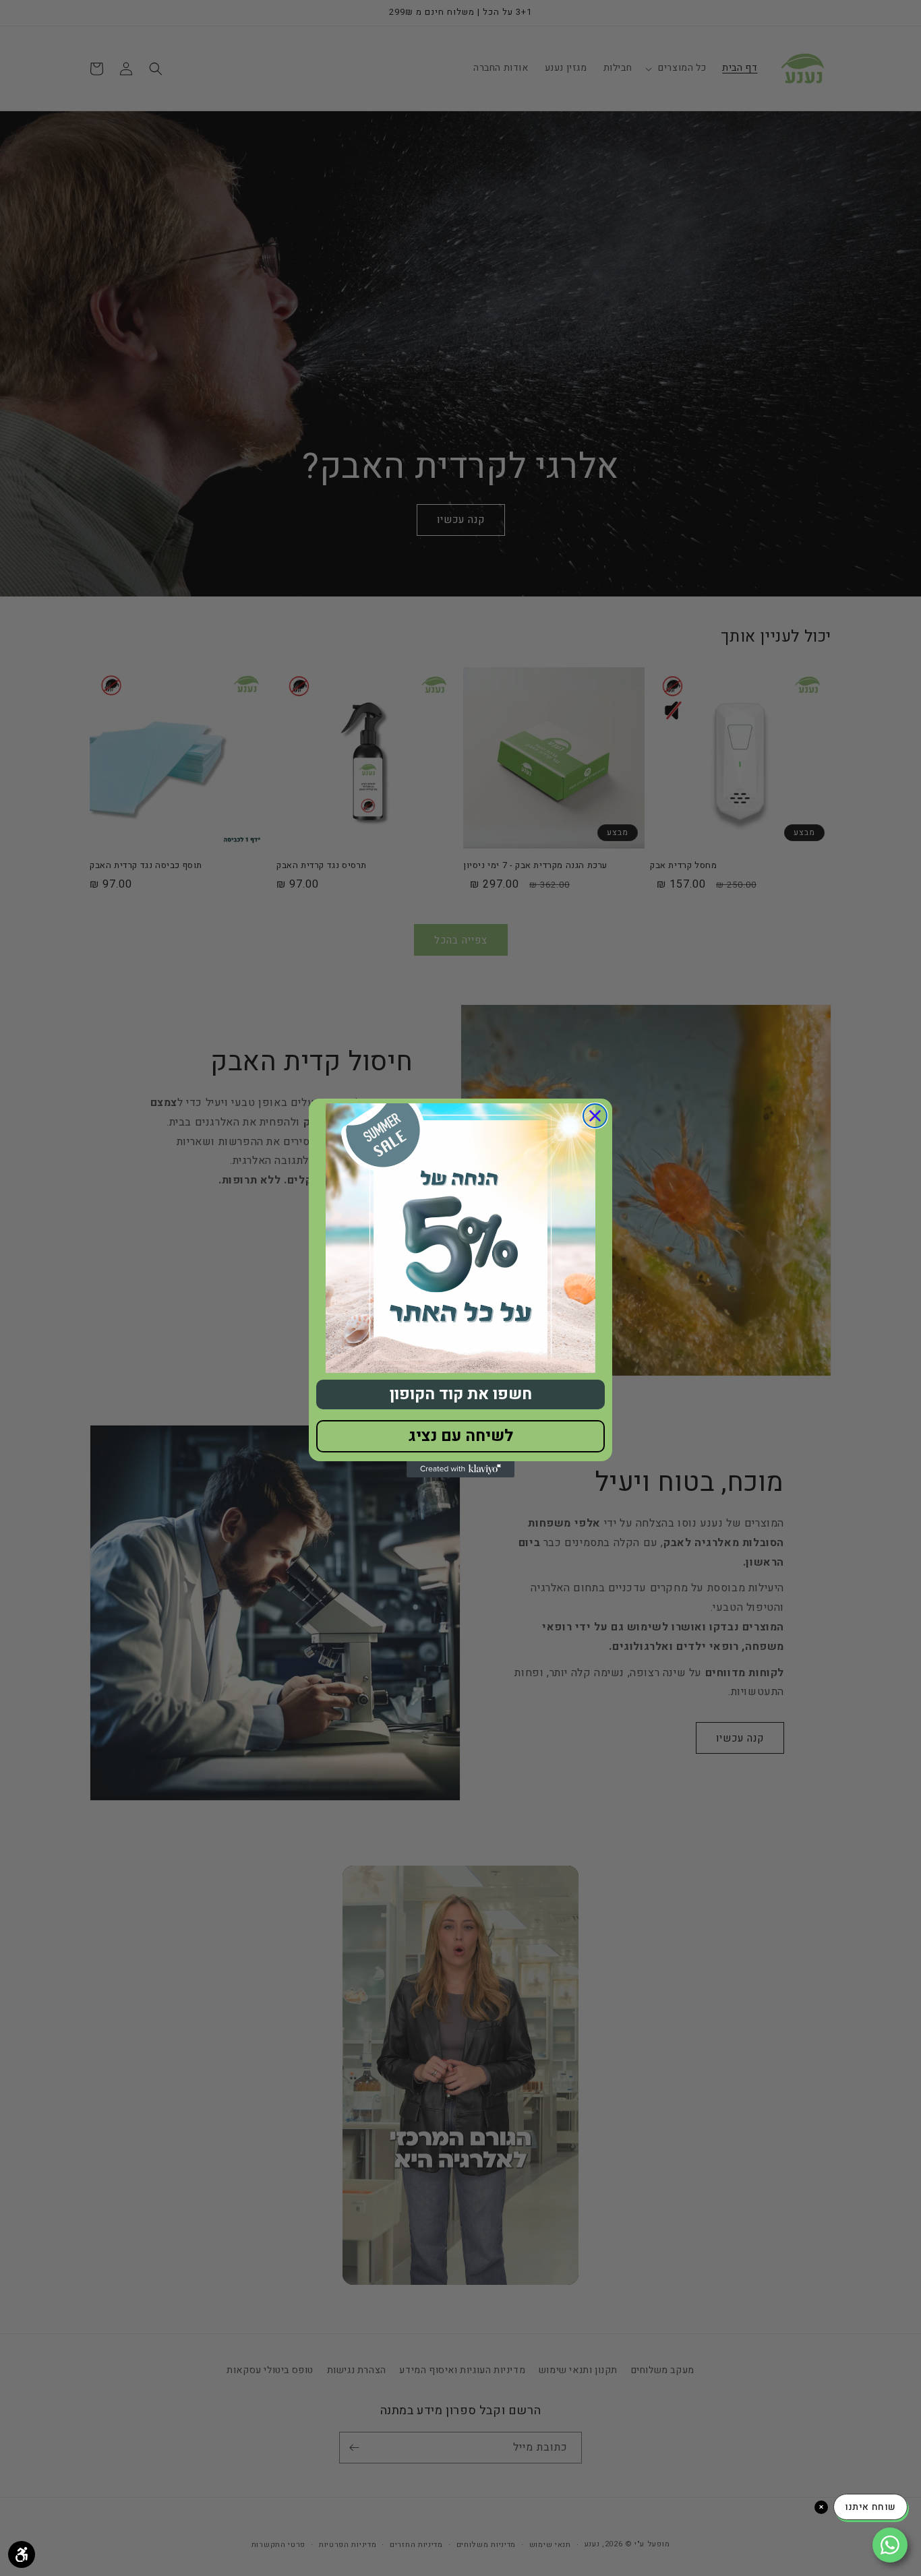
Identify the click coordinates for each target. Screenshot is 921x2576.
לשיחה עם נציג (461, 1436)
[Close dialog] (595, 1116)
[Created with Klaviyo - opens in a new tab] (460, 1469)
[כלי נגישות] (22, 2554)
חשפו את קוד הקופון (461, 1394)
